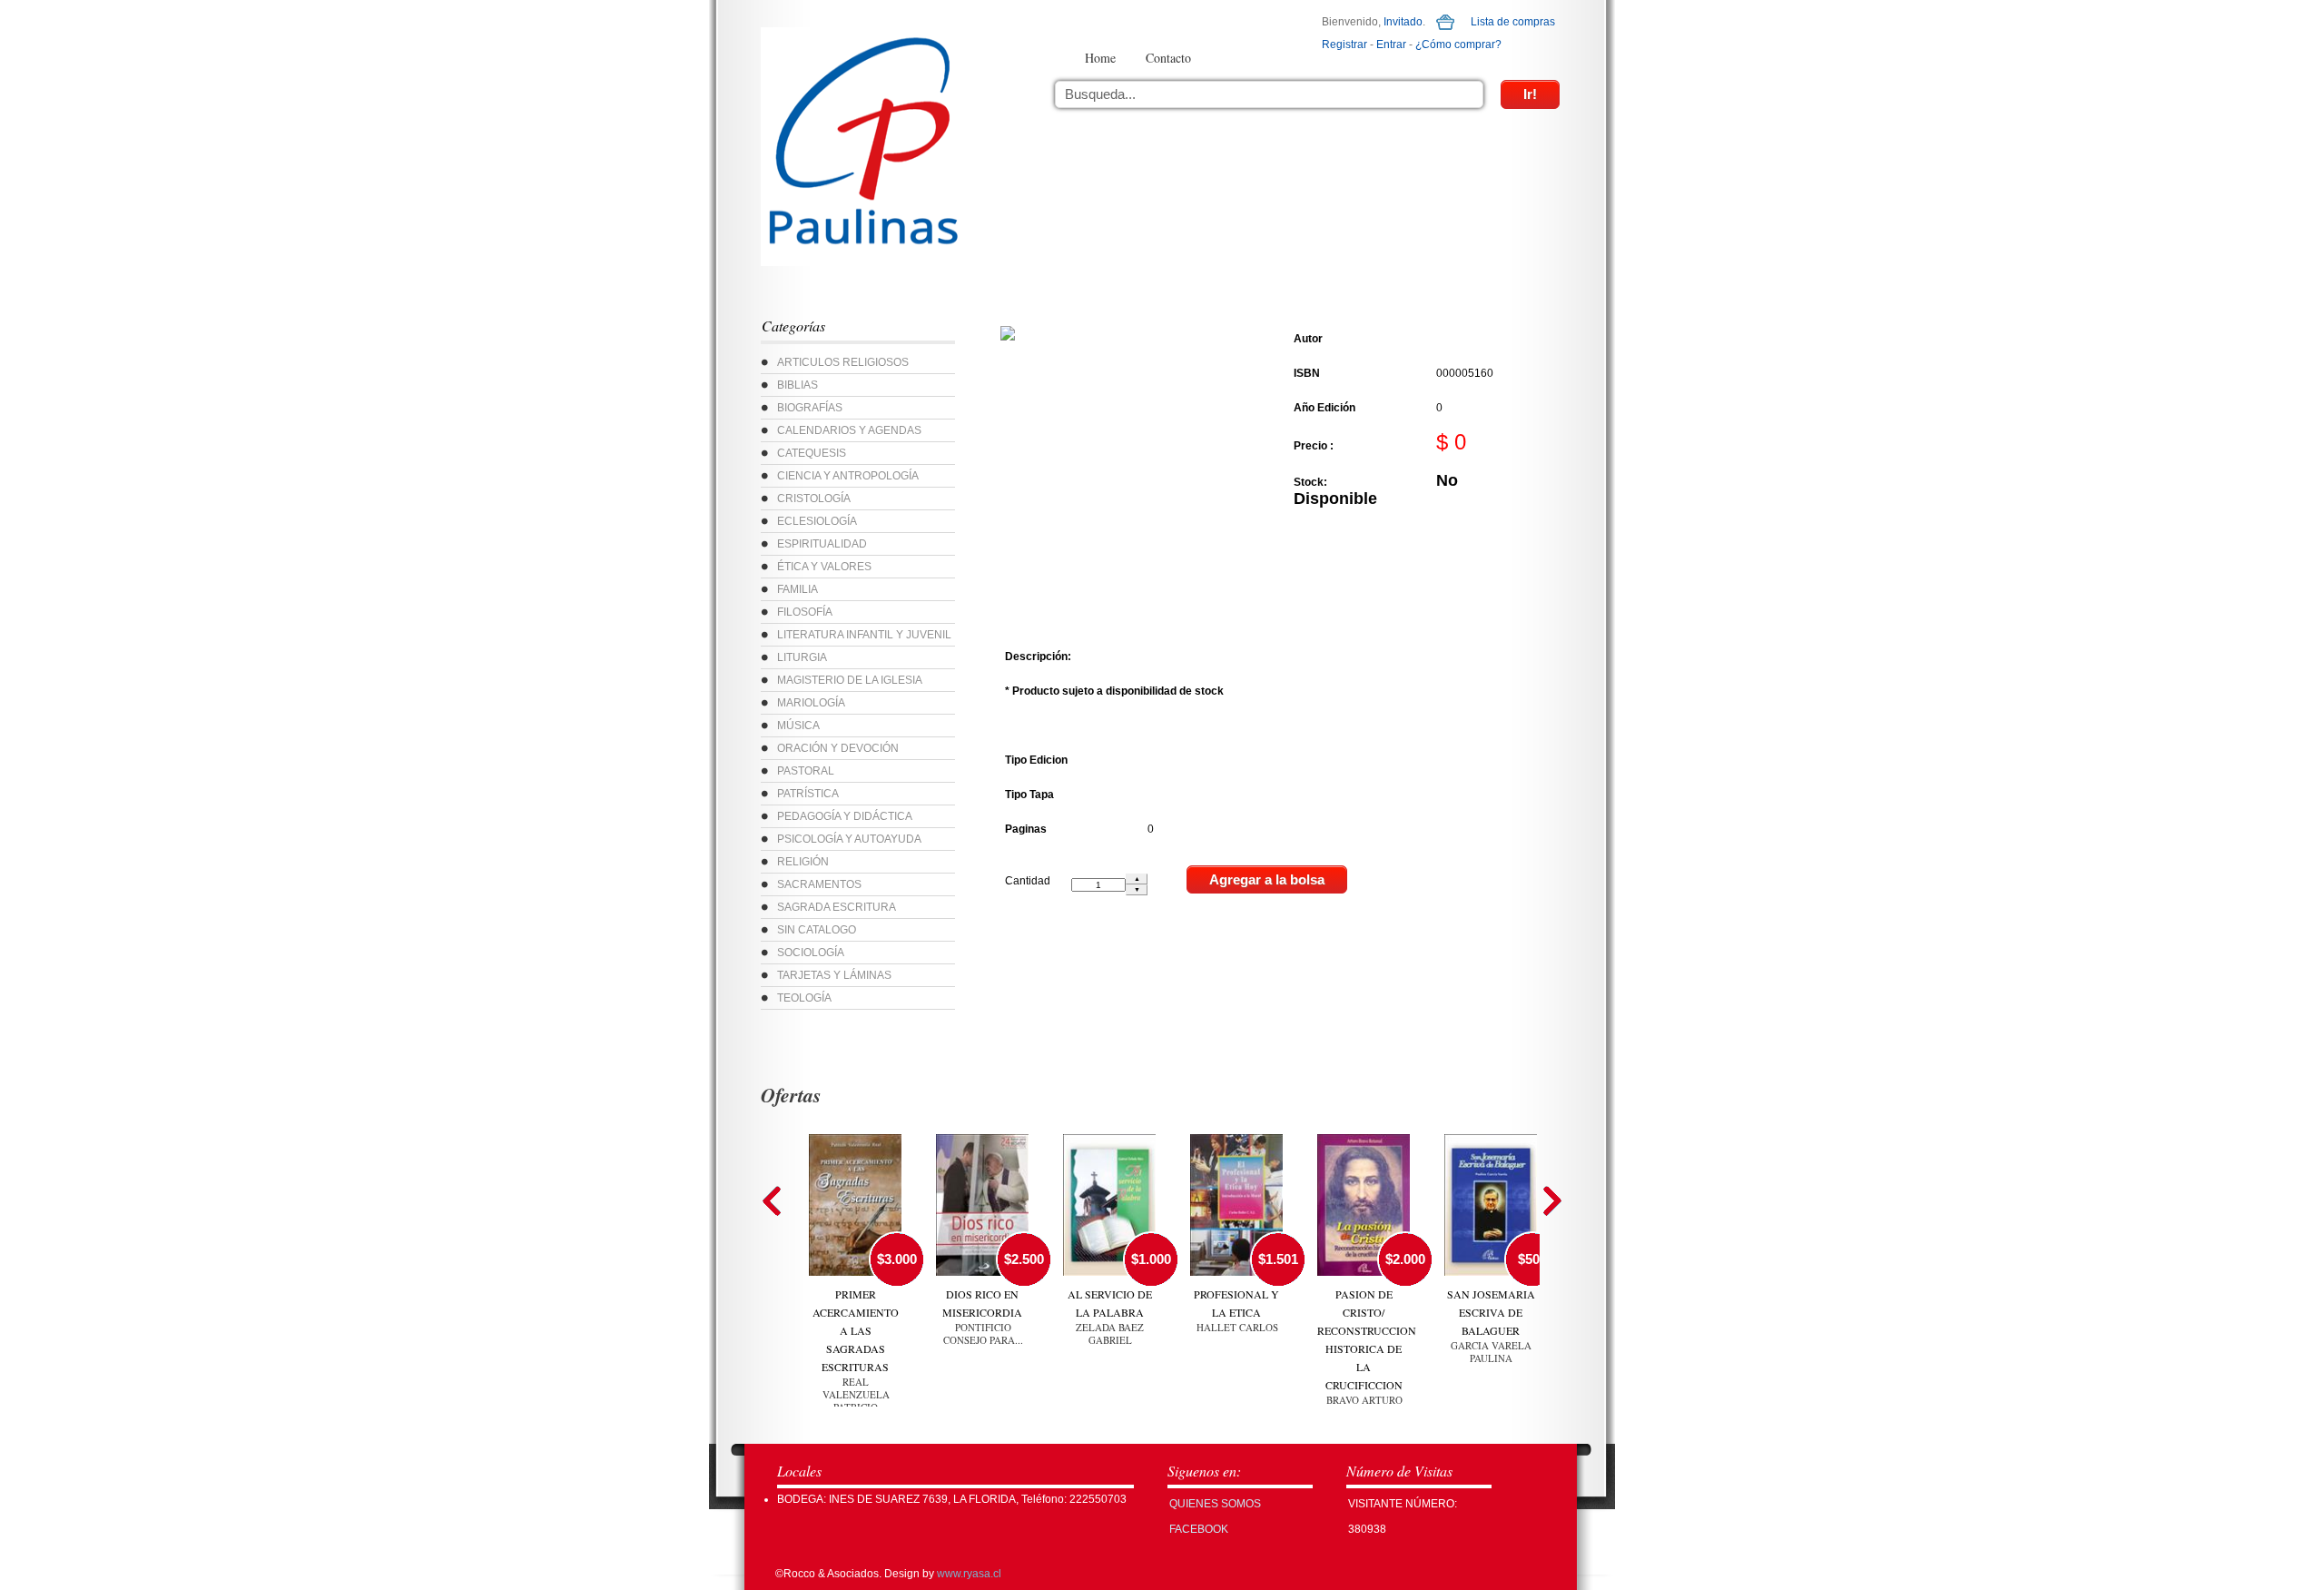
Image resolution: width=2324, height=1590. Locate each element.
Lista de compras (1513, 22)
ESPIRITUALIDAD (822, 544)
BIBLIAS (798, 385)
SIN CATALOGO (817, 930)
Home (1100, 58)
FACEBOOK (1199, 1529)
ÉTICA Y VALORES (824, 567)
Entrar (1391, 44)
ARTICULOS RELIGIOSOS (843, 362)
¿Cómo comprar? (1458, 44)
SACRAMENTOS (819, 884)
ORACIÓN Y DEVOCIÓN (838, 748)
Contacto (1168, 58)
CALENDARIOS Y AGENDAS (849, 430)
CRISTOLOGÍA (814, 499)
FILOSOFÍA (805, 612)
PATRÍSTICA (808, 794)
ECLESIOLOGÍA (817, 521)
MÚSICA (798, 726)
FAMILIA (798, 589)
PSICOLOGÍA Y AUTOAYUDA (849, 839)
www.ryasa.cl (969, 1574)
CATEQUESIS (812, 453)
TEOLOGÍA (804, 998)
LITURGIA (802, 657)
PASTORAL (806, 771)
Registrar (1344, 44)
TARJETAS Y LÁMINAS (834, 975)
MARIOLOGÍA (811, 703)
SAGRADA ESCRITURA (837, 907)
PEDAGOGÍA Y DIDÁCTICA (845, 816)
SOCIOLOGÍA (811, 953)
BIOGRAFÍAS (810, 408)
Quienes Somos (1215, 1504)
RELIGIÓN (803, 862)
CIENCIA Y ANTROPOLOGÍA (848, 476)
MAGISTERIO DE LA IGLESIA (850, 680)
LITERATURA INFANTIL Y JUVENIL (864, 635)
